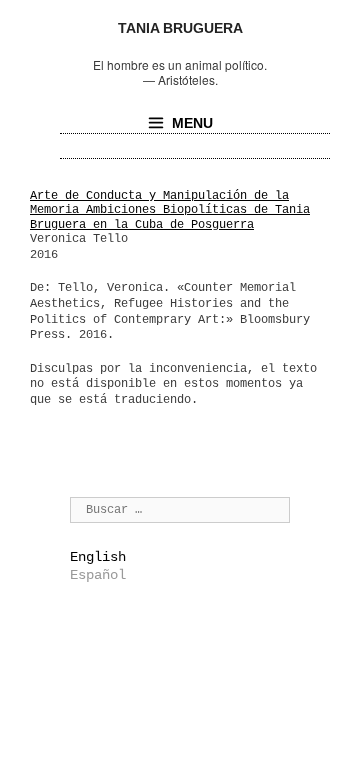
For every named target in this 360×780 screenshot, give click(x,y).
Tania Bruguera (180, 28)
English (98, 557)
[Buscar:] (180, 509)
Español (98, 575)
